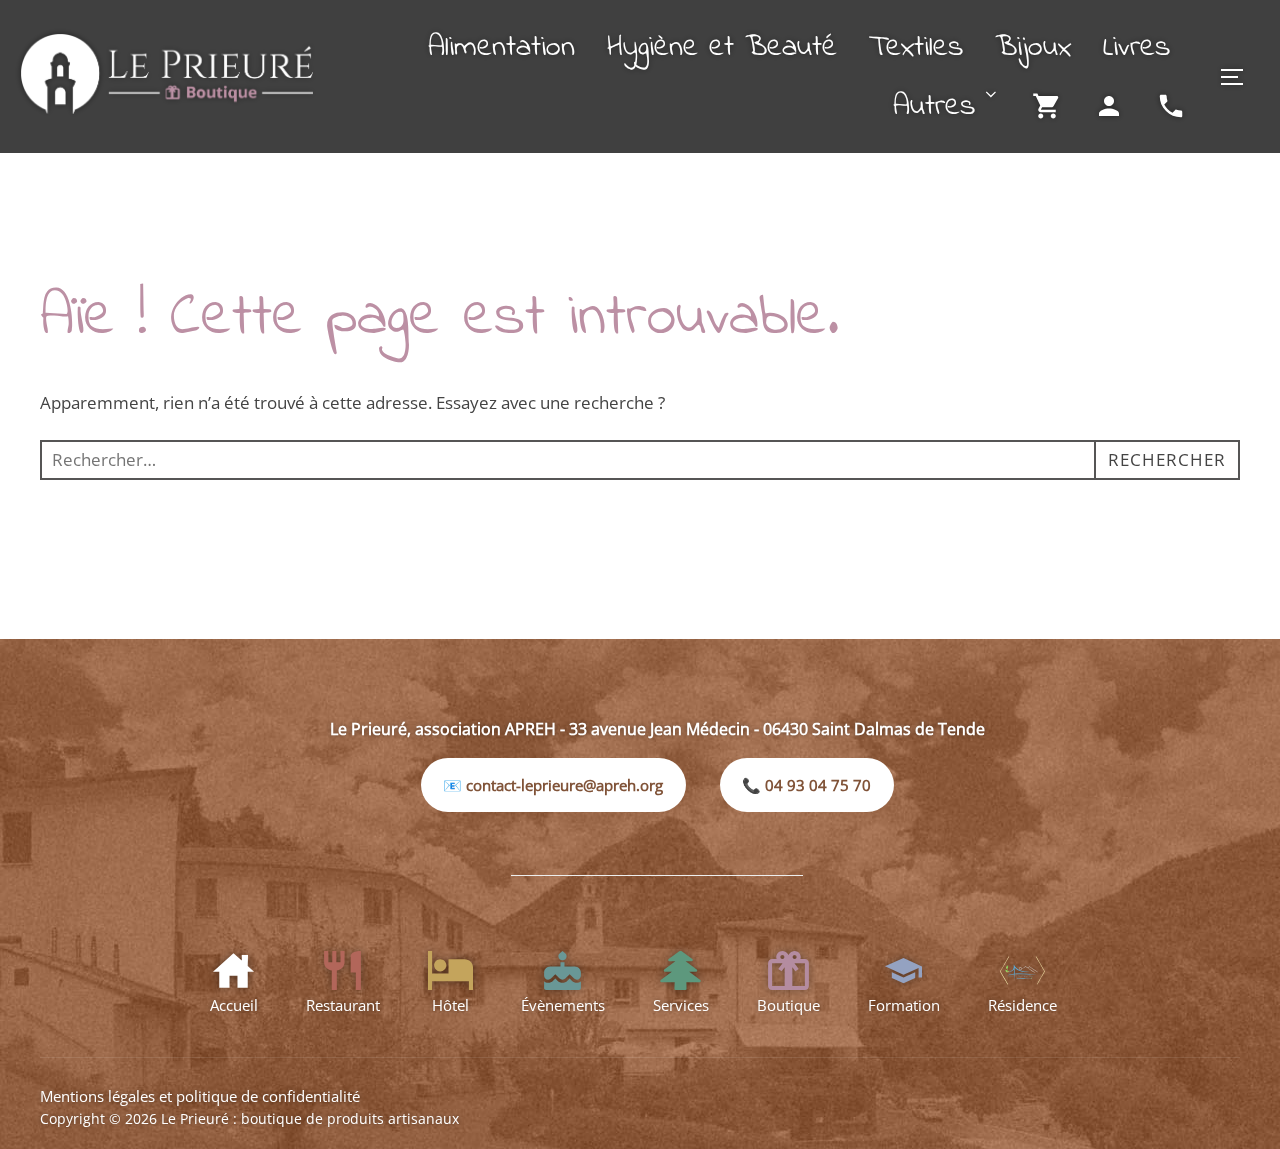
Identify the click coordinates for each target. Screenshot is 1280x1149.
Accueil (234, 1005)
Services (681, 1005)
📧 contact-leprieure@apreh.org (553, 785)
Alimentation (501, 48)
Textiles (916, 48)
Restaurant (343, 1005)
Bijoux (1033, 48)
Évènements (563, 1005)
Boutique (788, 1005)
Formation (904, 1005)
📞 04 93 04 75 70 (806, 785)
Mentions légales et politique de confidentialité (200, 1096)
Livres (1136, 48)
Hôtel (450, 1005)
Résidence (1022, 1005)
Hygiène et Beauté (722, 48)
